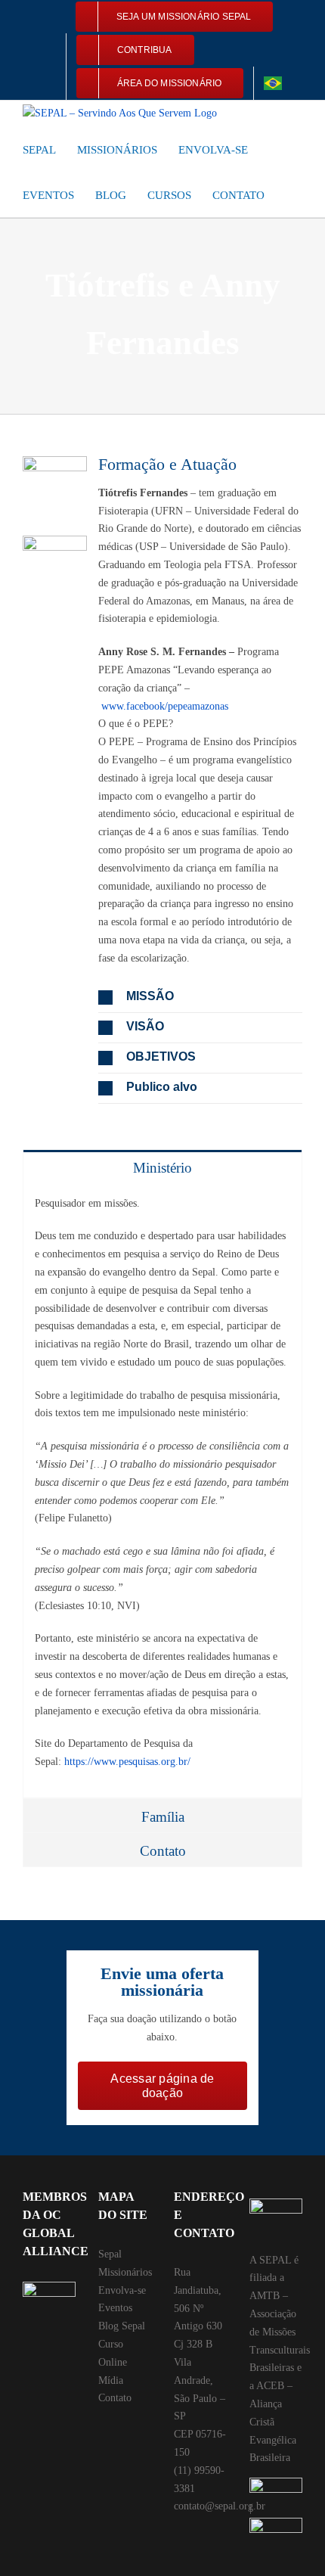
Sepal (110, 2254)
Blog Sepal (122, 2326)
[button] (290, 194)
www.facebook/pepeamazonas (165, 706)
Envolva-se (122, 2290)
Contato (115, 2398)
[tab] (162, 1167)
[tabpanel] (162, 1491)
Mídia (111, 2380)
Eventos (115, 2308)
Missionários (125, 2272)
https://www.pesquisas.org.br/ (127, 1762)
